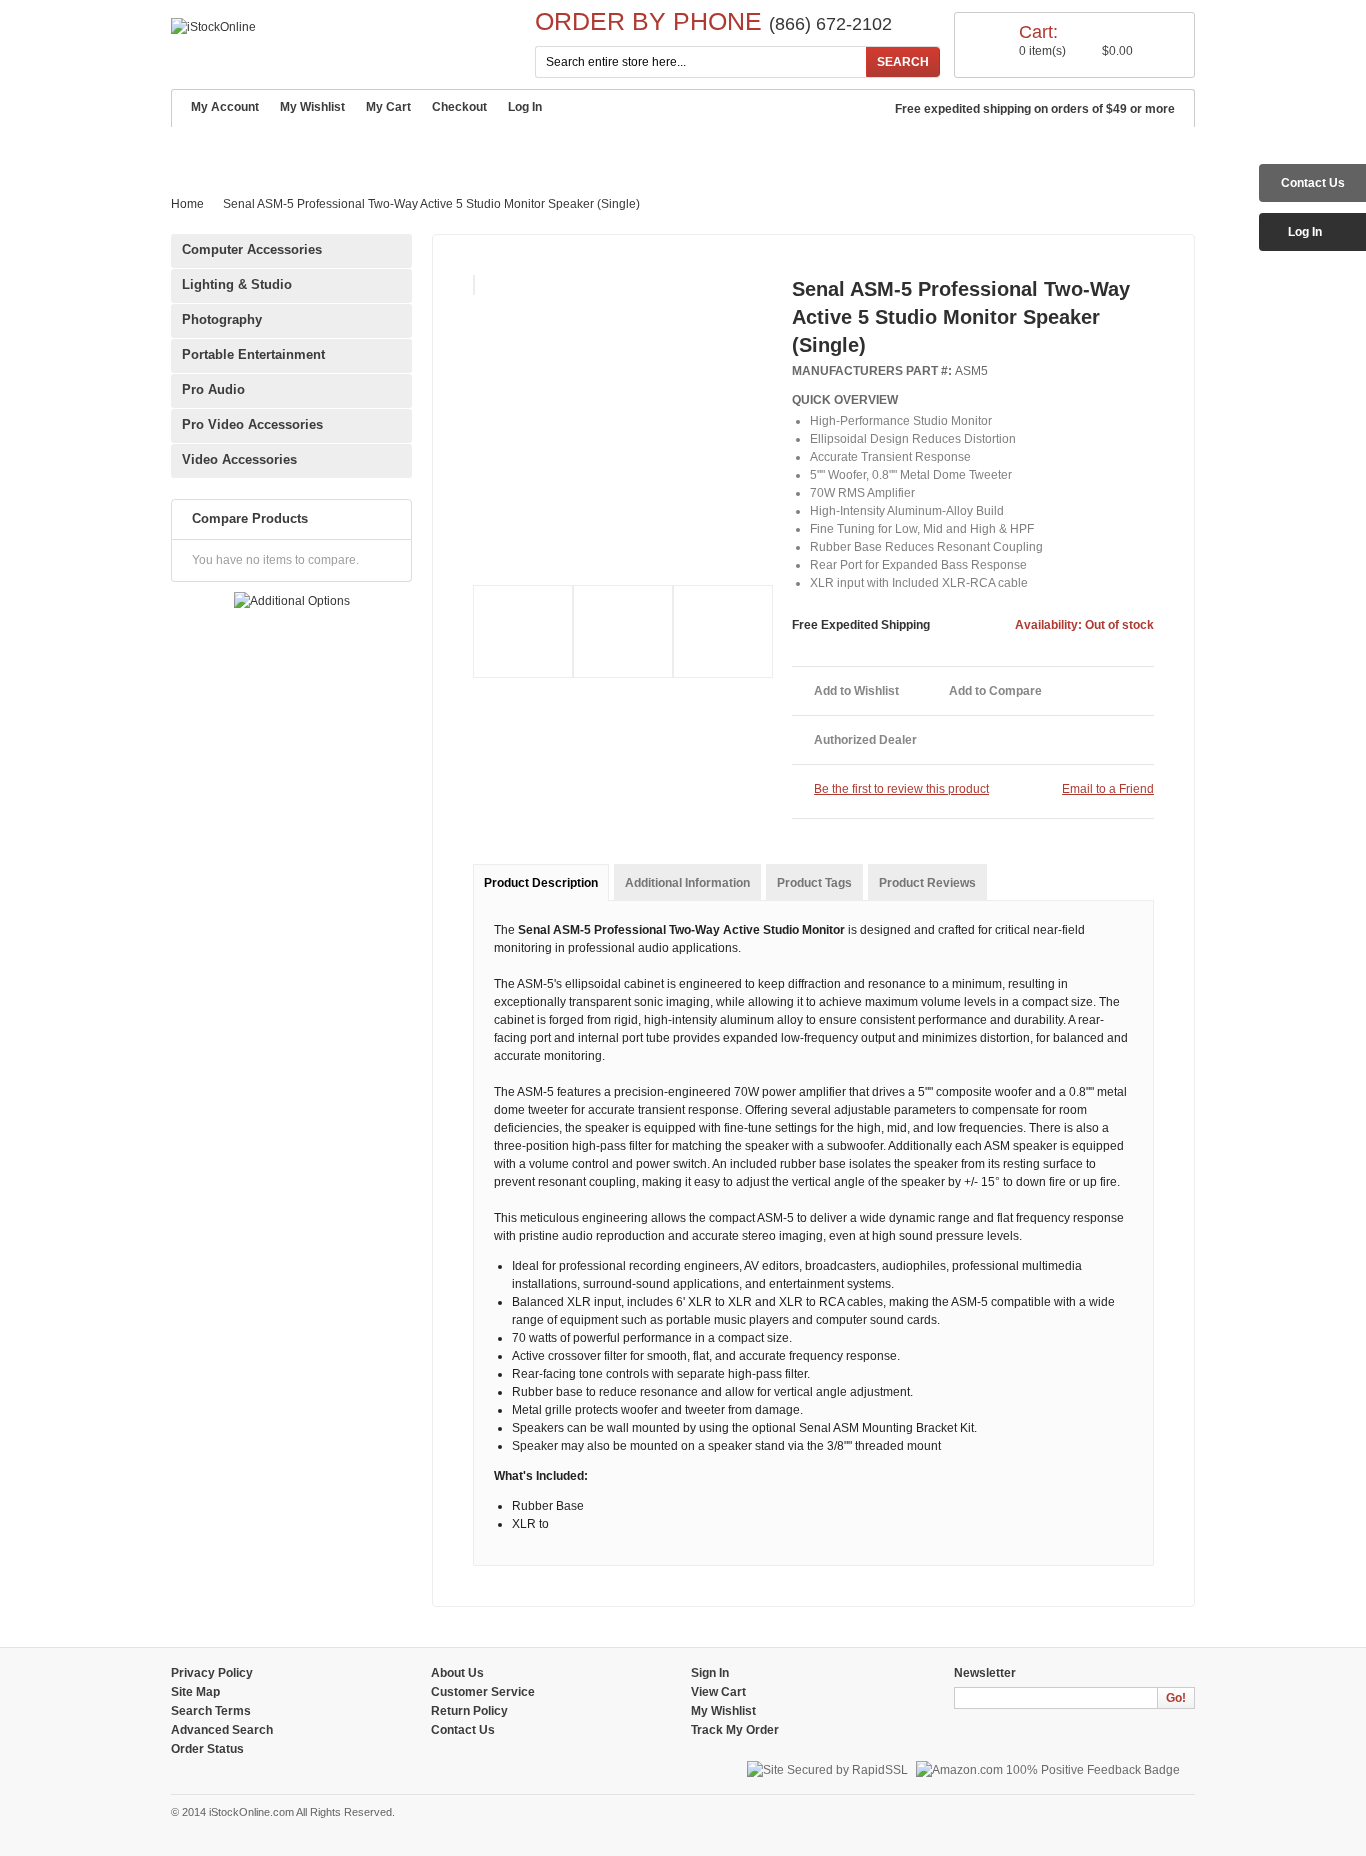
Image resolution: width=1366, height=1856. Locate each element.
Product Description (541, 883)
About (268, 150)
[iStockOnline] (213, 27)
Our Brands (518, 150)
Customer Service (384, 150)
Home (201, 149)
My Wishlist (312, 107)
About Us (457, 1673)
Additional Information (687, 883)
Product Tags (814, 883)
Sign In (710, 1673)
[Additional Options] (292, 601)
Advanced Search (652, 150)
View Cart (718, 1692)
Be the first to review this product (901, 789)
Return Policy (469, 1711)
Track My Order (735, 1730)
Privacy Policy (212, 1673)
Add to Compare (995, 691)
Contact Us (784, 150)
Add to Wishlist (856, 691)
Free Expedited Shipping (861, 625)
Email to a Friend (1108, 789)
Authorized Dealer (865, 740)
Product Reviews (927, 883)
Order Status (207, 1749)
